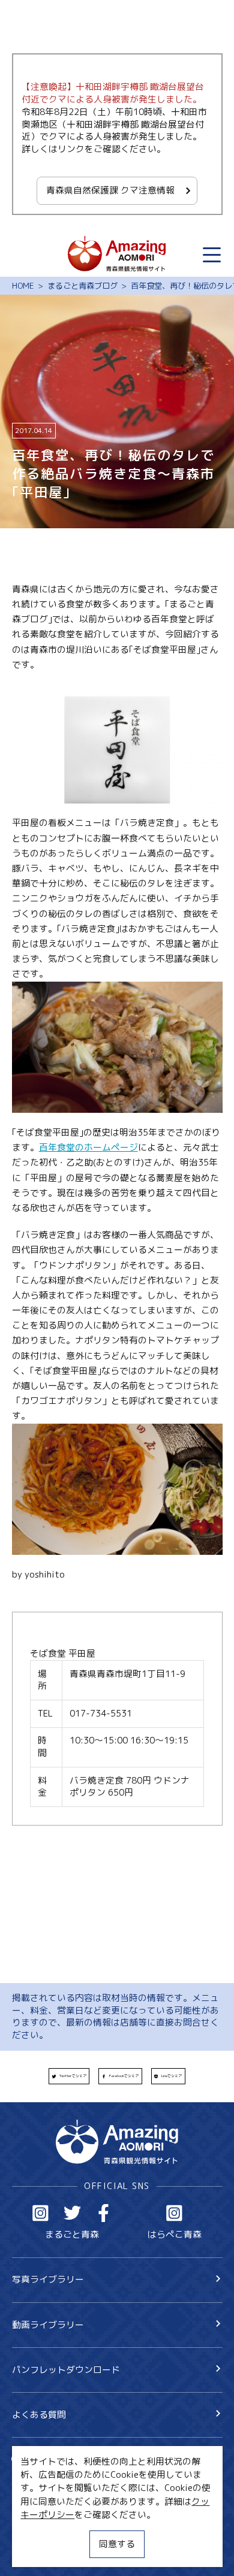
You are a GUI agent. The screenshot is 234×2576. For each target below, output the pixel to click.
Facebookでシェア (124, 2076)
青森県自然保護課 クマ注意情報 (110, 190)
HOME (23, 286)
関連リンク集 (39, 2552)
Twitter (73, 2213)
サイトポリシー (43, 2530)
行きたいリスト (61, 2479)
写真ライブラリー (48, 2279)
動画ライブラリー (48, 2325)
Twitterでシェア (73, 2076)
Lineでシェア (172, 2076)
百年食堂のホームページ (88, 1147)
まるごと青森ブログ (82, 286)
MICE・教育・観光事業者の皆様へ (80, 2509)
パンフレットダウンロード (66, 2370)
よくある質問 (39, 2415)
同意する (117, 2544)
